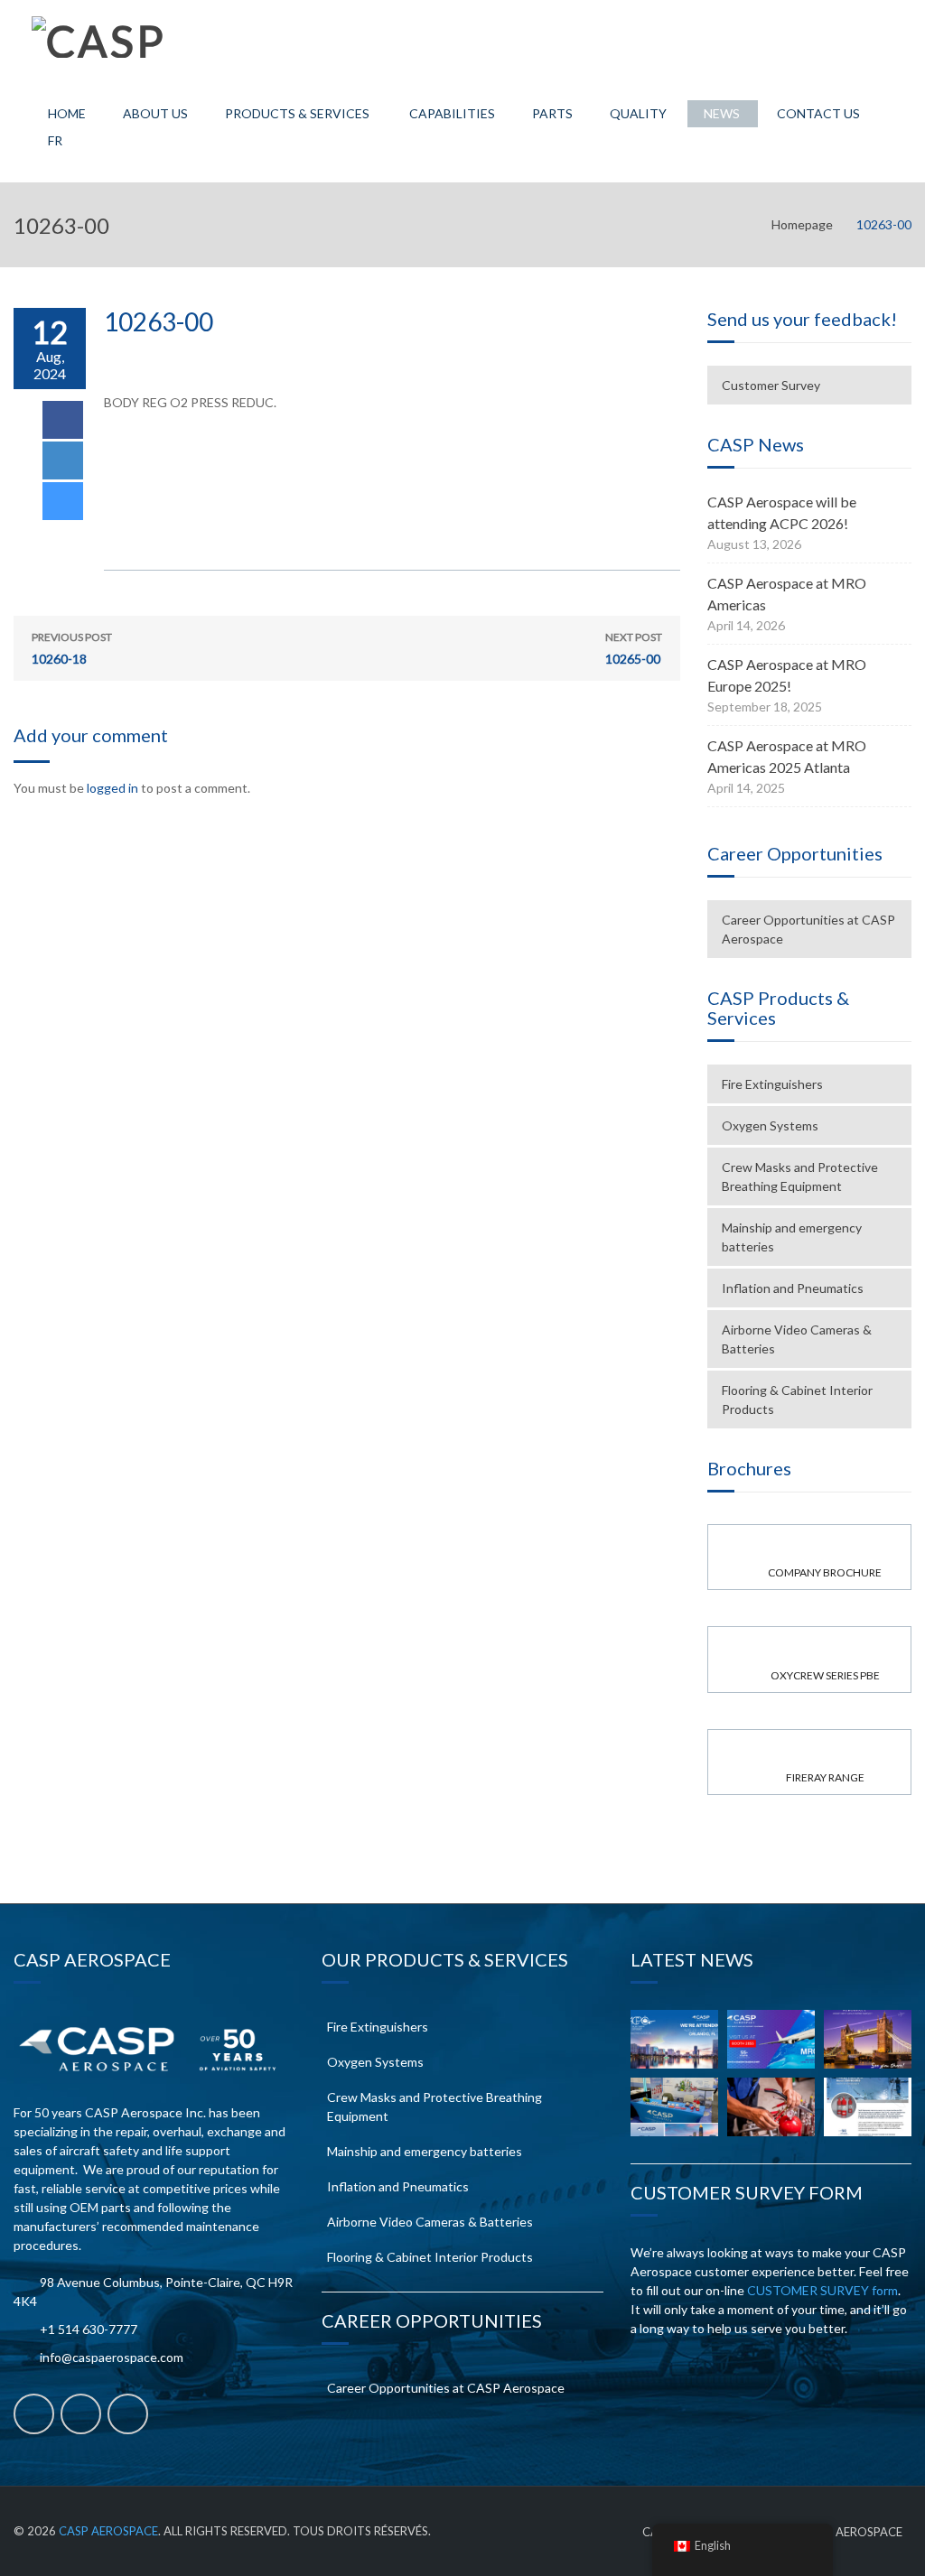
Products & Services (297, 113)
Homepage (802, 224)
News (722, 113)
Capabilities (452, 113)
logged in (112, 788)
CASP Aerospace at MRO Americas (787, 594)
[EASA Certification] (771, 2107)
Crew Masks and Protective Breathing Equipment (800, 1176)
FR (55, 140)
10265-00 (634, 648)
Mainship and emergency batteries (792, 1237)
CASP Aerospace (108, 2531)
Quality (638, 113)
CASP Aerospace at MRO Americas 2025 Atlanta (787, 756)
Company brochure (825, 1572)
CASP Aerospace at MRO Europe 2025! (787, 675)
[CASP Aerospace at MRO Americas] (771, 2039)
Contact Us (818, 113)
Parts (552, 113)
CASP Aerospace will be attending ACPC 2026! (782, 512)
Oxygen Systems (770, 1125)
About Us (155, 113)
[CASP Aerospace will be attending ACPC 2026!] (674, 2039)
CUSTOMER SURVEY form (822, 2290)
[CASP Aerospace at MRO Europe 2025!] (868, 2039)
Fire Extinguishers (772, 1084)
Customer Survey (771, 385)
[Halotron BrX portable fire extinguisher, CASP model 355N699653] (868, 2107)
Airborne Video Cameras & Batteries (797, 1339)
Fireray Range (825, 1777)
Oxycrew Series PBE (825, 1675)
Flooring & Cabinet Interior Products (797, 1400)
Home (67, 113)
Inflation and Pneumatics (793, 1288)
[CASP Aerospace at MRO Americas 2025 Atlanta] (674, 2107)
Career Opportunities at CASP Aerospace (808, 929)
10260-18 (72, 648)
